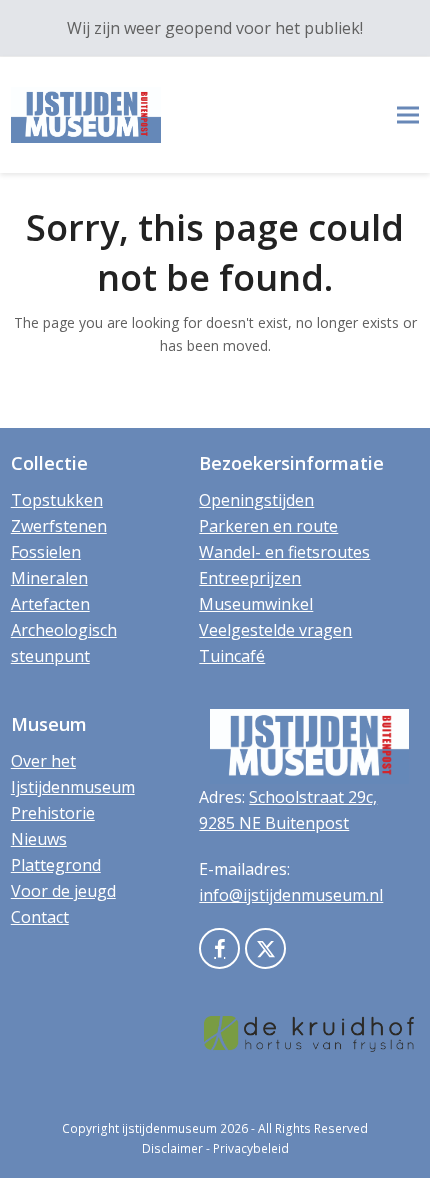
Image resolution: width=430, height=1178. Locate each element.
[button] (408, 115)
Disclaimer (172, 1148)
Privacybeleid (251, 1148)
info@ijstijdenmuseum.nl (291, 895)
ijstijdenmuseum (169, 1128)
